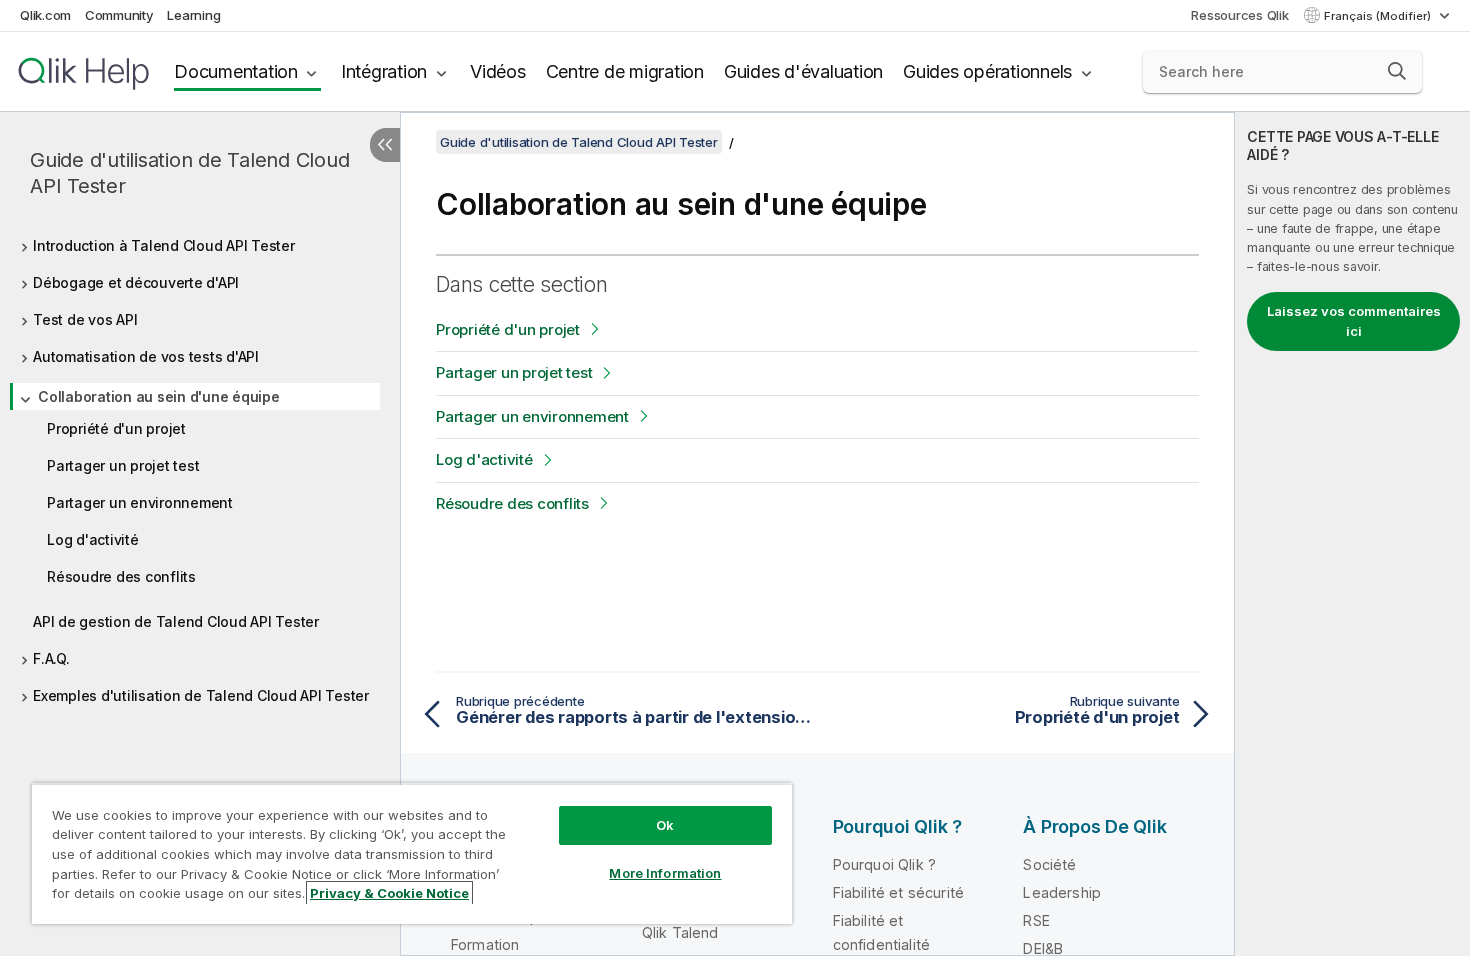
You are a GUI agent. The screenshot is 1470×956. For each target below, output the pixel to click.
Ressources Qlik (1239, 15)
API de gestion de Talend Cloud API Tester (176, 621)
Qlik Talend (680, 932)
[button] (1397, 71)
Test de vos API (85, 319)
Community (119, 15)
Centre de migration (625, 71)
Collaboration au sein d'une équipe (159, 396)
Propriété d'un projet (116, 428)
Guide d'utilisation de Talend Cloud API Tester (189, 173)
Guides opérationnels (987, 71)
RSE (1036, 920)
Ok (665, 825)
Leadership (1062, 892)
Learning (193, 15)
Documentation (236, 71)
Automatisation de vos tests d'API (146, 356)
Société (1049, 864)
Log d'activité (93, 539)
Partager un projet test (123, 465)
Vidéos (498, 71)
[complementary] (1352, 534)
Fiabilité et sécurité (898, 892)
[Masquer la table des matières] (385, 145)
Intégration (384, 71)
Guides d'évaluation (803, 71)
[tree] (200, 465)
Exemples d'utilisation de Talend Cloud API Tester (201, 695)
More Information (665, 873)
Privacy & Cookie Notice (389, 893)
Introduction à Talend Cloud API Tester (164, 245)
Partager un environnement (140, 502)
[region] (412, 853)
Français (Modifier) (1379, 16)
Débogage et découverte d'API (136, 282)
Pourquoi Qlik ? (884, 864)
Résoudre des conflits (121, 576)
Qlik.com (45, 15)
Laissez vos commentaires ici (1354, 321)
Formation (485, 944)
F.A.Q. (51, 658)
